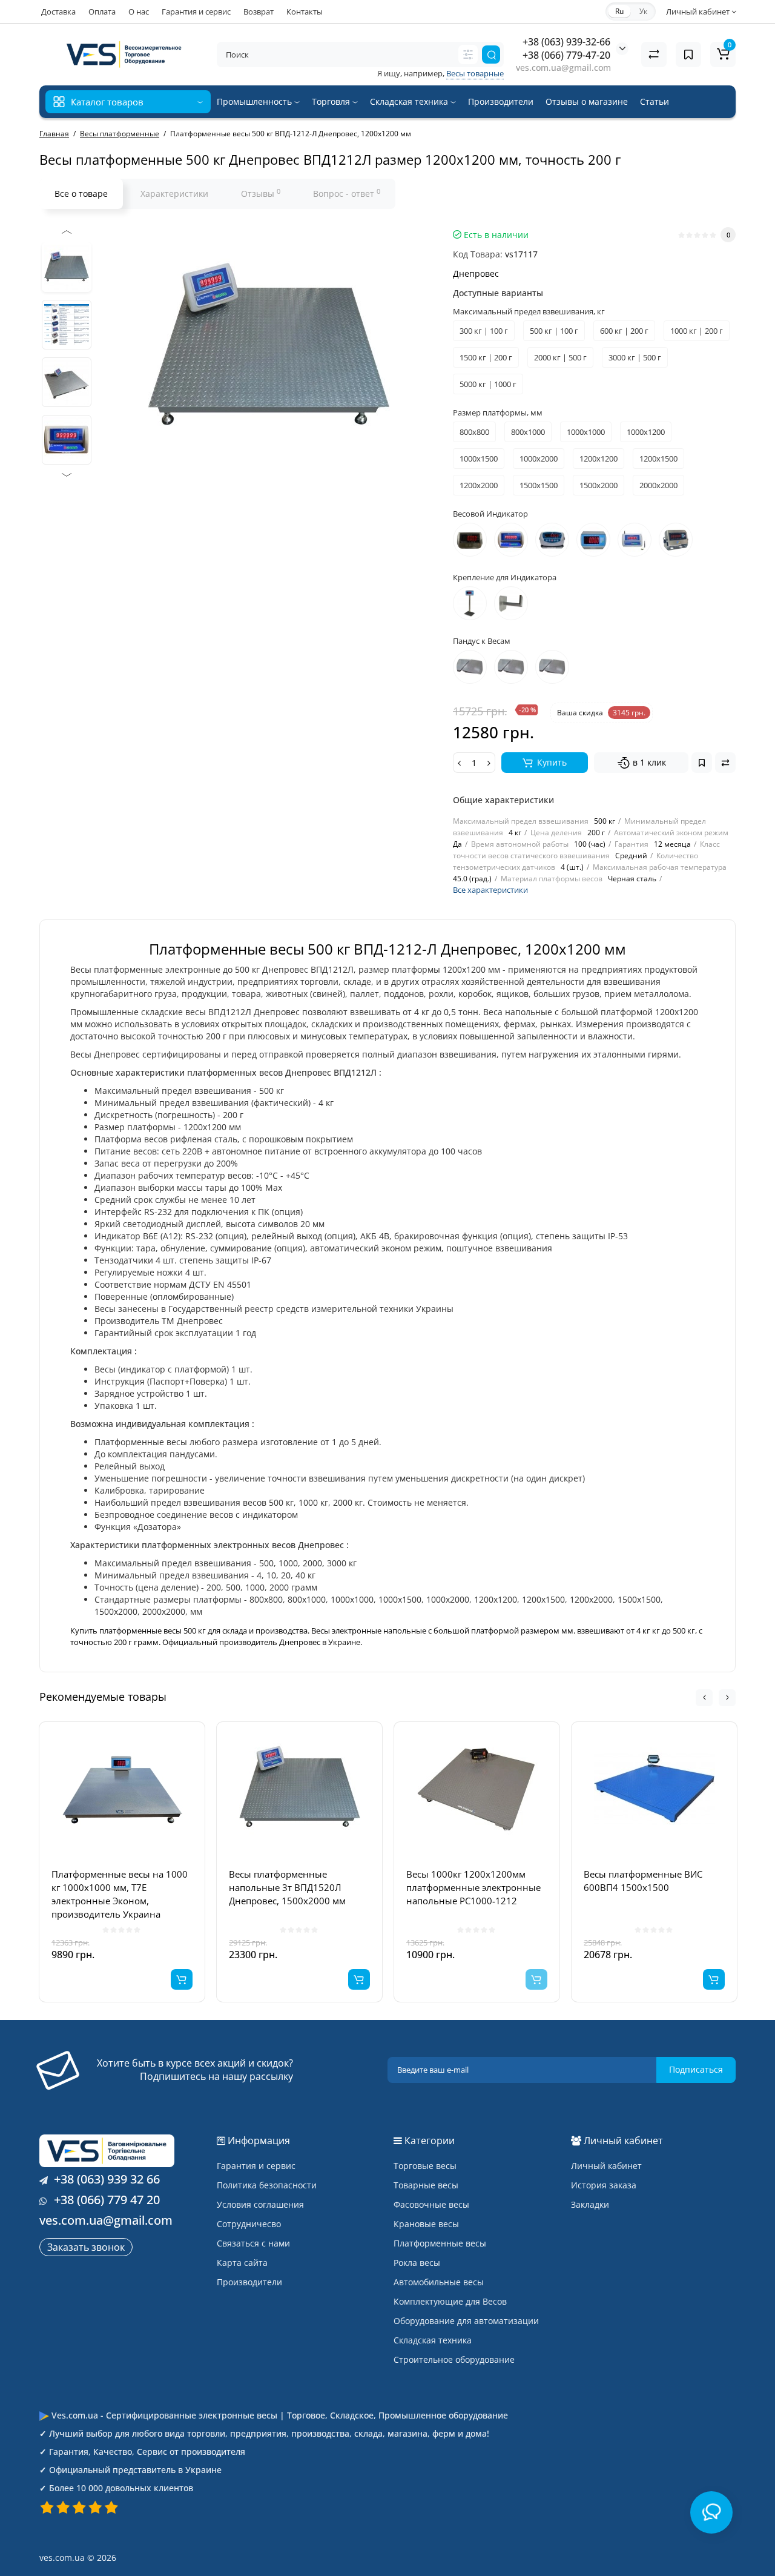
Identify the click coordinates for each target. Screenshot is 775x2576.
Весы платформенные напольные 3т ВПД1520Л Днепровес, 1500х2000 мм (287, 1887)
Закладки (590, 2204)
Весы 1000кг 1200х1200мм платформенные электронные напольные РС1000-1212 (473, 1887)
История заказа (604, 2185)
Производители (501, 101)
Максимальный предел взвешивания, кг (529, 311)
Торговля (332, 101)
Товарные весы (426, 2185)
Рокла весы (417, 2263)
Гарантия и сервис (196, 12)
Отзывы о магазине (587, 101)
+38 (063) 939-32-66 (566, 42)
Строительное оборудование (454, 2359)
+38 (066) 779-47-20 (566, 55)
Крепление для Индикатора (505, 577)
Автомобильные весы (439, 2282)
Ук (643, 11)
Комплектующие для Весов (450, 2301)
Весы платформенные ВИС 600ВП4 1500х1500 (643, 1881)
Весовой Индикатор (490, 514)
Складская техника (410, 101)
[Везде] (468, 55)
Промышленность (256, 101)
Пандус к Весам (482, 641)
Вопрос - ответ (347, 193)
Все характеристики (490, 890)
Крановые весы (426, 2224)
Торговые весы (425, 2166)
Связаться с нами (253, 2243)
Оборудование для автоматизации (466, 2321)
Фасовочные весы (431, 2204)
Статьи (655, 101)
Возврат (259, 12)
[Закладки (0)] (688, 55)
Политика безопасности (267, 2185)
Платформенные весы (440, 2243)
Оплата (102, 12)
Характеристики (174, 194)
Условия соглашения (260, 2204)
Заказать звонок (86, 2247)
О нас (139, 12)
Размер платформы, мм (498, 412)
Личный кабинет (606, 2166)
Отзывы (261, 193)
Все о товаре (81, 194)
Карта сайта (242, 2263)
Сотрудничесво (249, 2224)
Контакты (305, 12)
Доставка (58, 12)
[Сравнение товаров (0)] (654, 55)
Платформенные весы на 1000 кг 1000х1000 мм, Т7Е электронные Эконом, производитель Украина (120, 1894)
